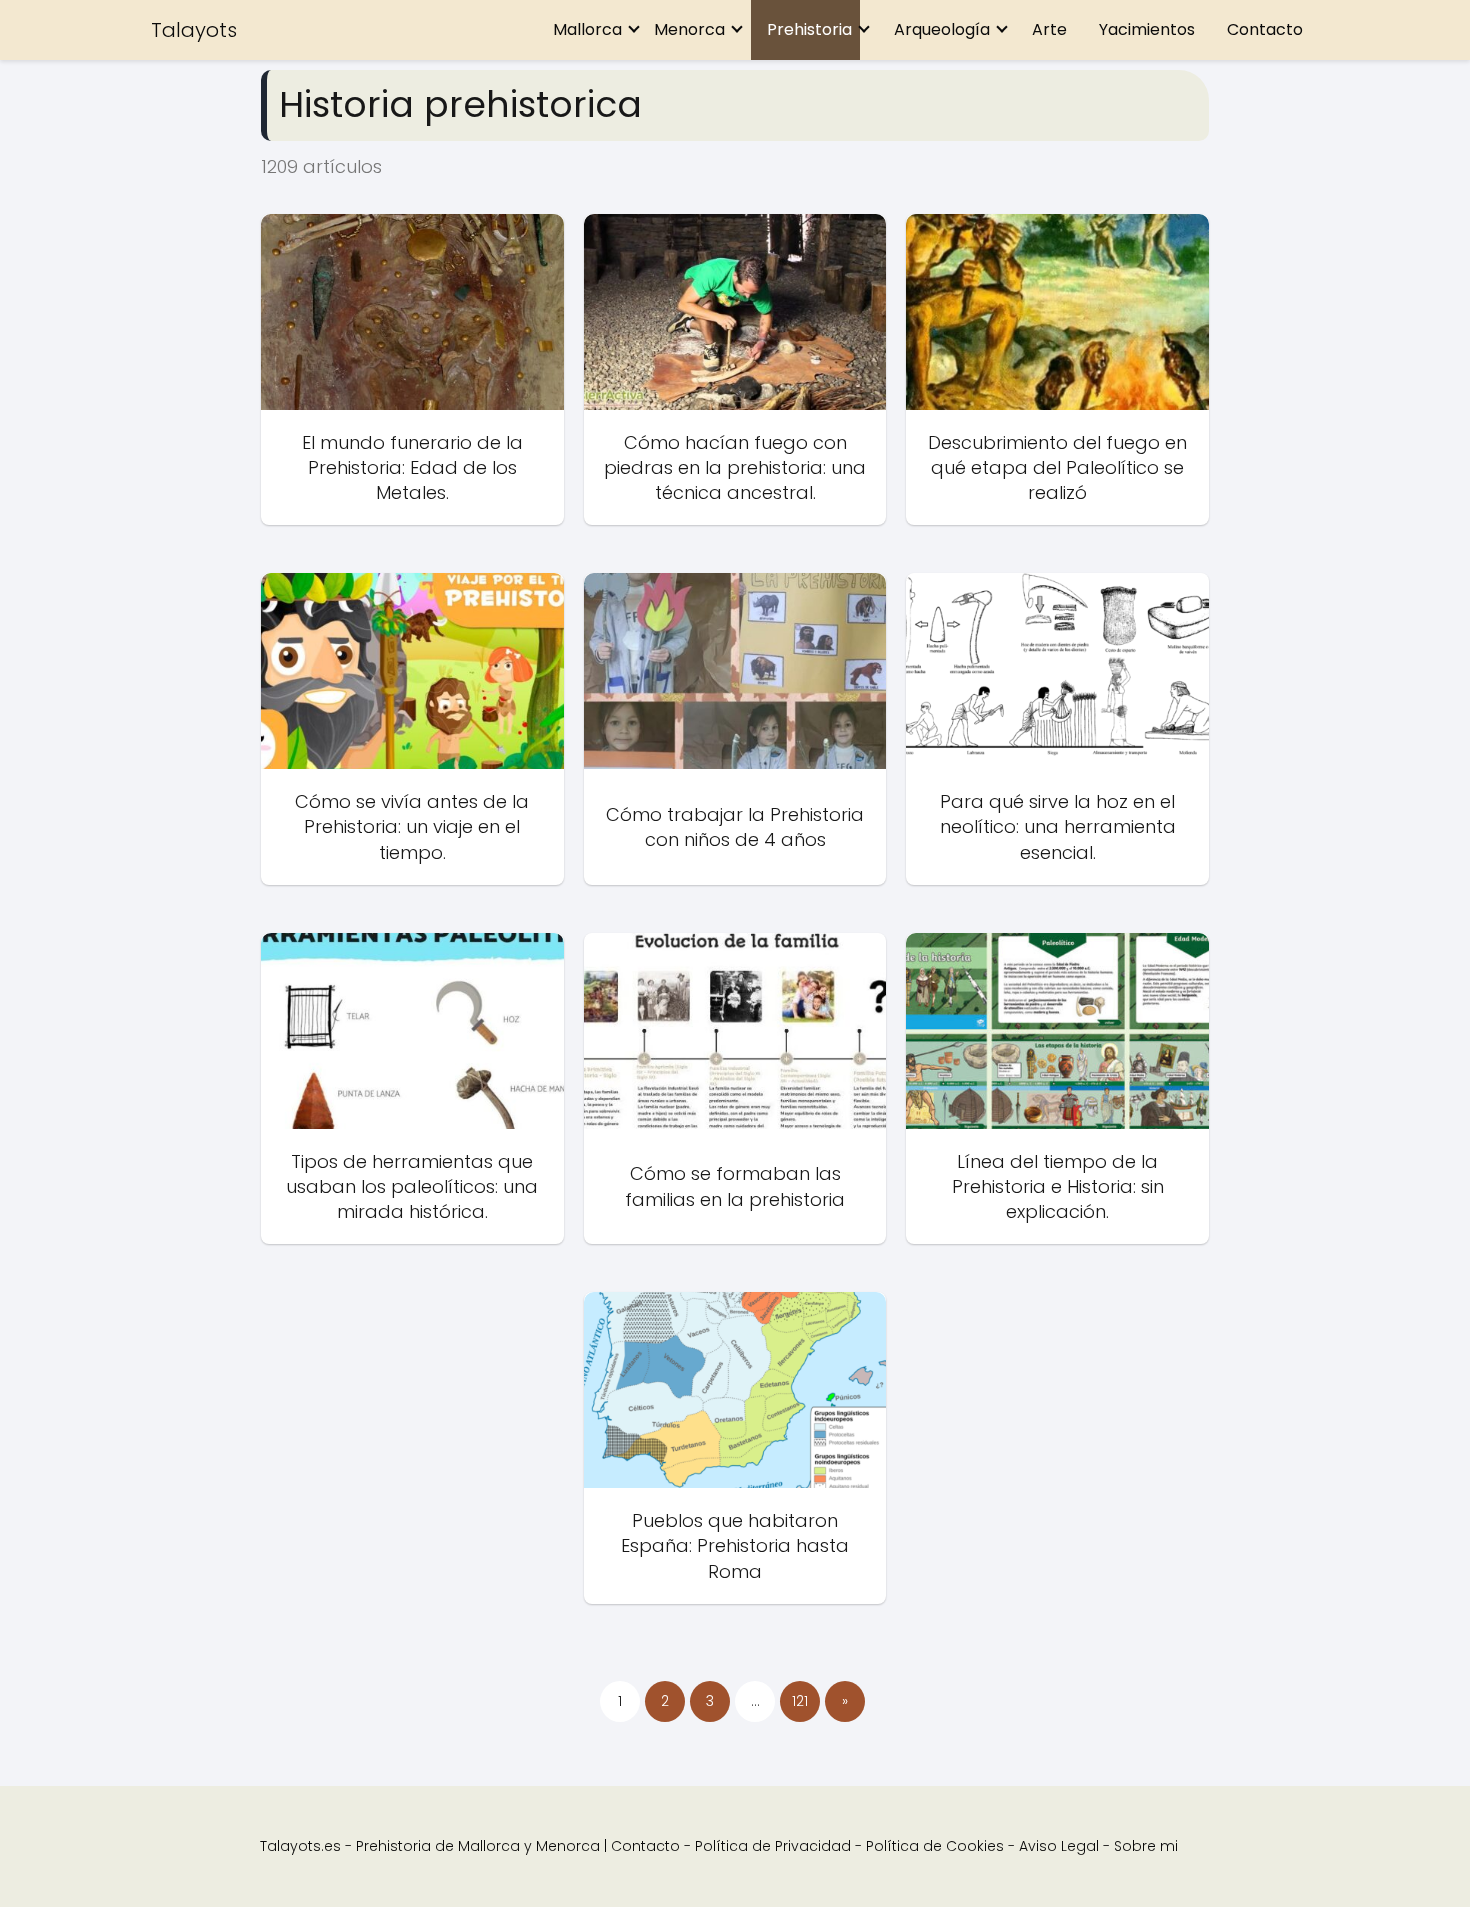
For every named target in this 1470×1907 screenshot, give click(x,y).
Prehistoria (809, 29)
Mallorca (587, 29)
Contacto (1265, 29)
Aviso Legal (1059, 1846)
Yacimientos (1147, 29)
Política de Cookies (935, 1846)
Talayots (194, 30)
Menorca (689, 29)
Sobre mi (1146, 1846)
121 (800, 1701)
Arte (1049, 29)
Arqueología (942, 29)
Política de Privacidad (773, 1846)
